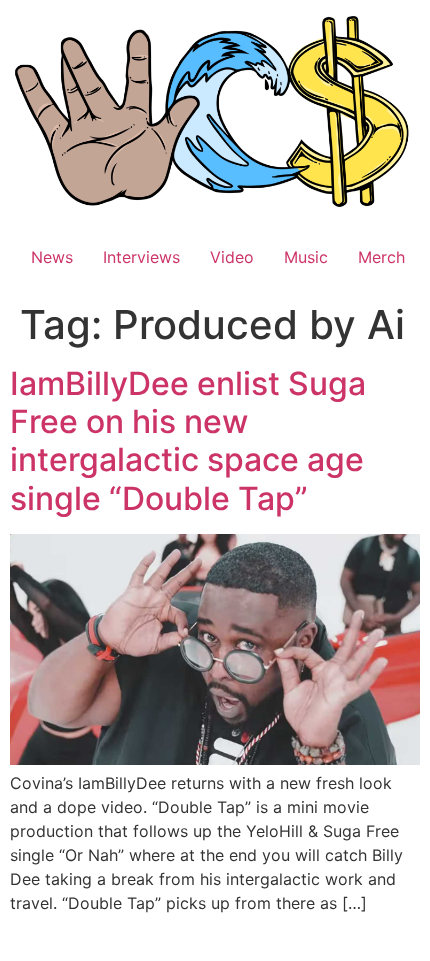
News (52, 257)
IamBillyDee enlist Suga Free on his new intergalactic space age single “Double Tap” (188, 441)
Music (306, 257)
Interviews (141, 257)
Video (232, 257)
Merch (381, 257)
